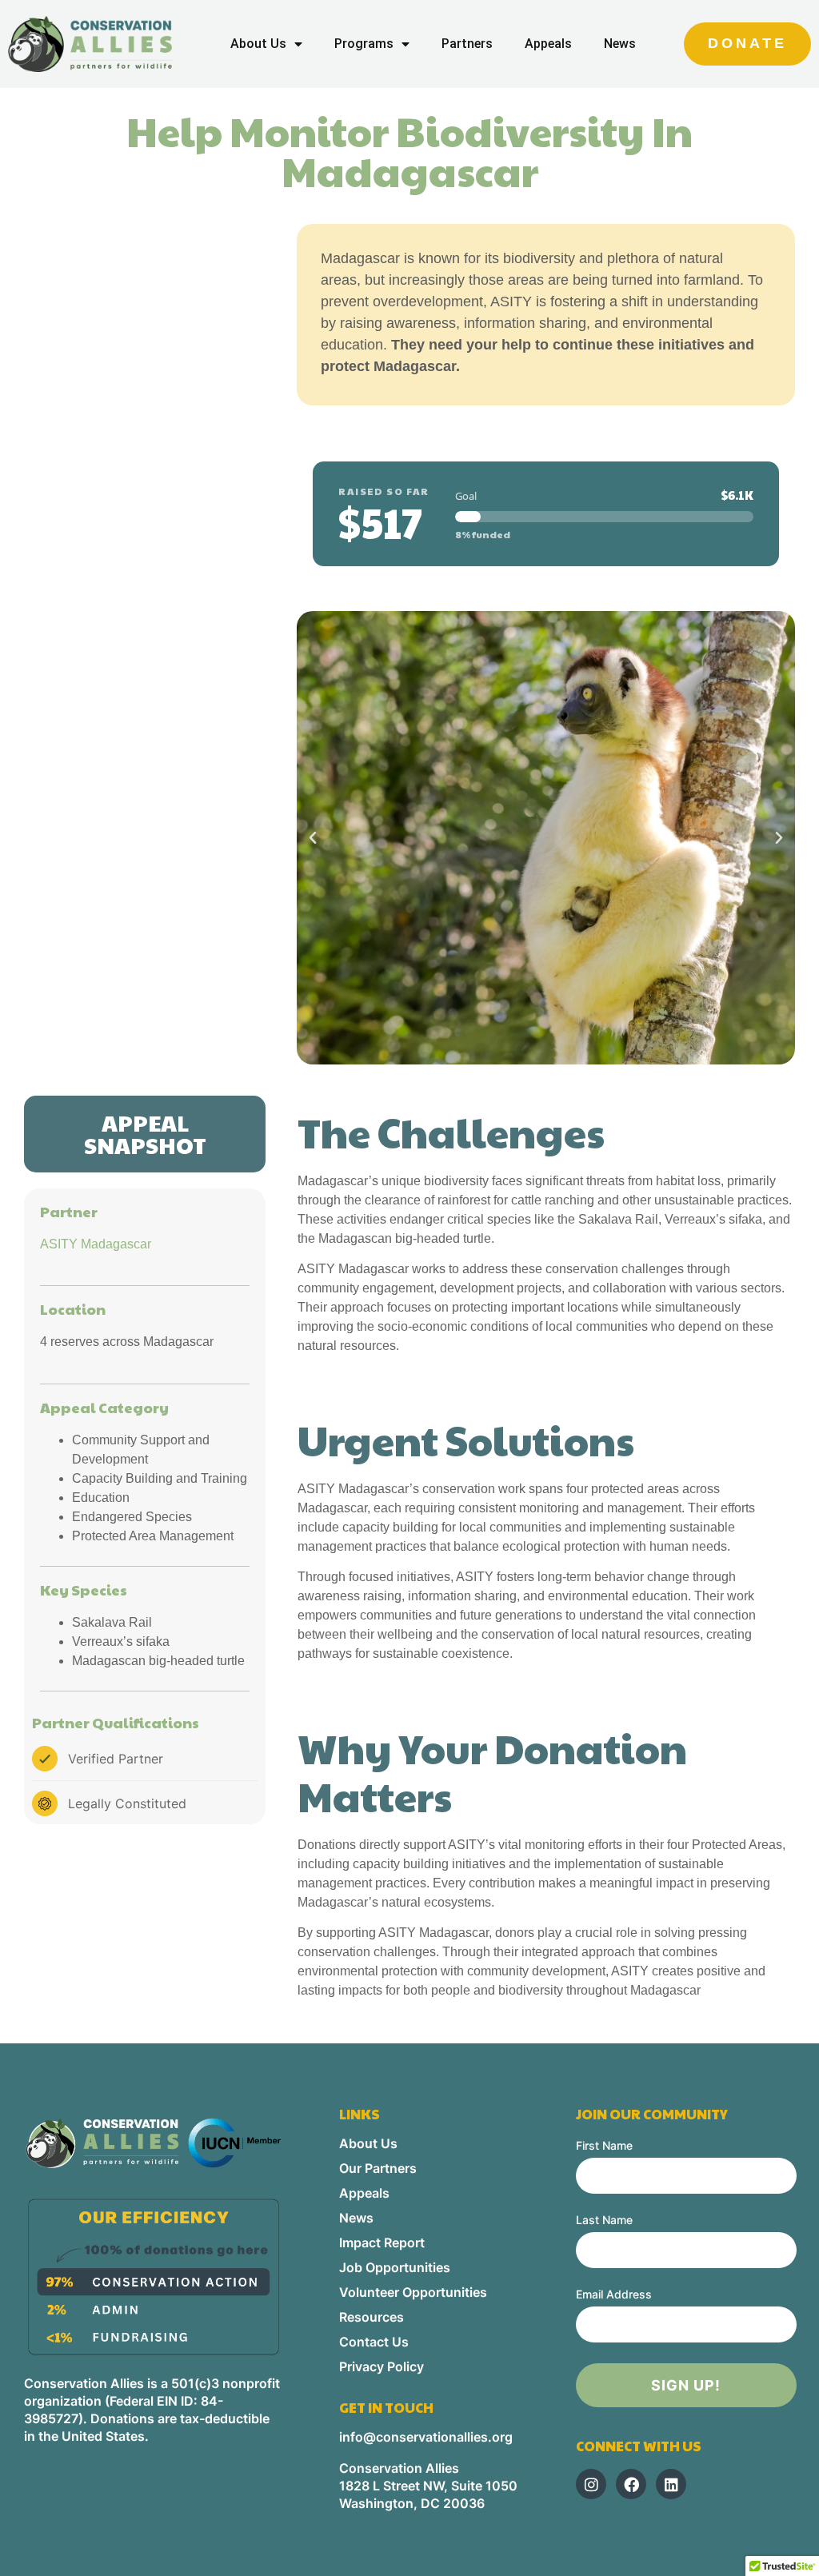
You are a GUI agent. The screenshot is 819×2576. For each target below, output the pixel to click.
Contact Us (374, 2342)
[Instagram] (591, 2484)
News (620, 44)
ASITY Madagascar (96, 1244)
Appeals (548, 44)
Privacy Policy (382, 2366)
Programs (364, 44)
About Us (258, 44)
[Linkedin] (671, 2484)
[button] (313, 838)
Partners (467, 44)
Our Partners (378, 2168)
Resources (372, 2317)
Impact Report (382, 2243)
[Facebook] (631, 2484)
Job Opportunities (395, 2267)
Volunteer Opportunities (413, 2292)
